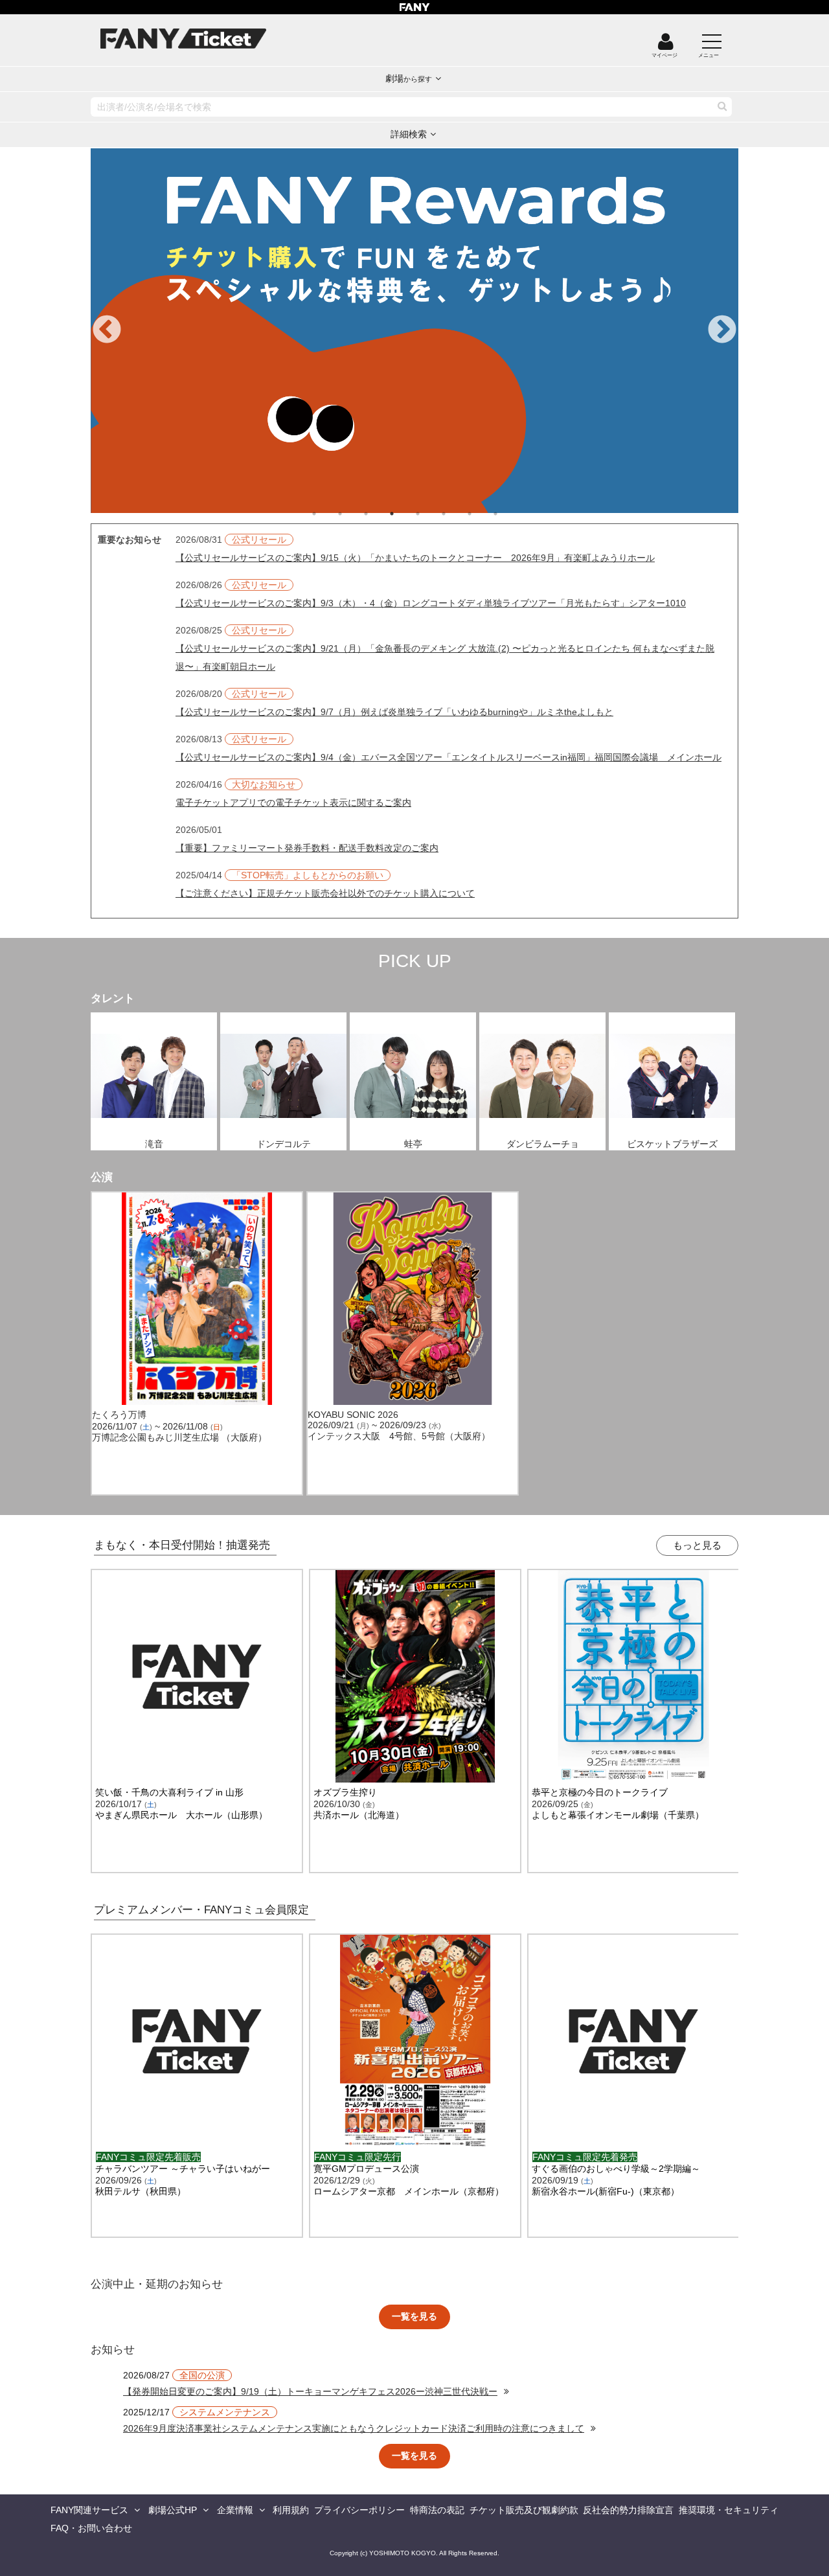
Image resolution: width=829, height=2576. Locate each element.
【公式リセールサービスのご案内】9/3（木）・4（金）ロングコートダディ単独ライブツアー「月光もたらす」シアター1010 (431, 603)
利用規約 (291, 2510)
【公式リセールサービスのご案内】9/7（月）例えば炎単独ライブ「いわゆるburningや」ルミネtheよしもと (394, 712)
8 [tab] (508, 514)
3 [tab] (379, 514)
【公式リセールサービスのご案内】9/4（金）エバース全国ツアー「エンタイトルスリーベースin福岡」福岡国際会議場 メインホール (449, 757)
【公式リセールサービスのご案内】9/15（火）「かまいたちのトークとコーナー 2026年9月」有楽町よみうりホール (415, 558)
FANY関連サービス (89, 2510)
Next (722, 330)
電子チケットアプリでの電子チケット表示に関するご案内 (293, 803)
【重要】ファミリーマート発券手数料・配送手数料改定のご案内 (307, 848)
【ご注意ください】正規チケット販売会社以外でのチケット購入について (325, 893)
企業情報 (235, 2510)
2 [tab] (353, 514)
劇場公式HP (173, 2510)
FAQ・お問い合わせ (91, 2528)
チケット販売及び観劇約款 (524, 2510)
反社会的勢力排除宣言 (628, 2510)
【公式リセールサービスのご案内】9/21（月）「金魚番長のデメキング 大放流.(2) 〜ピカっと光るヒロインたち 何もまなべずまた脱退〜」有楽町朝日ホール (445, 657)
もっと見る (697, 1545)
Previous (107, 330)
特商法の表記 (437, 2510)
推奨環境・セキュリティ (729, 2510)
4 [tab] (405, 514)
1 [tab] (327, 514)
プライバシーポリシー (359, 2510)
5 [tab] (431, 514)
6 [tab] (457, 514)
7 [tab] (483, 514)
